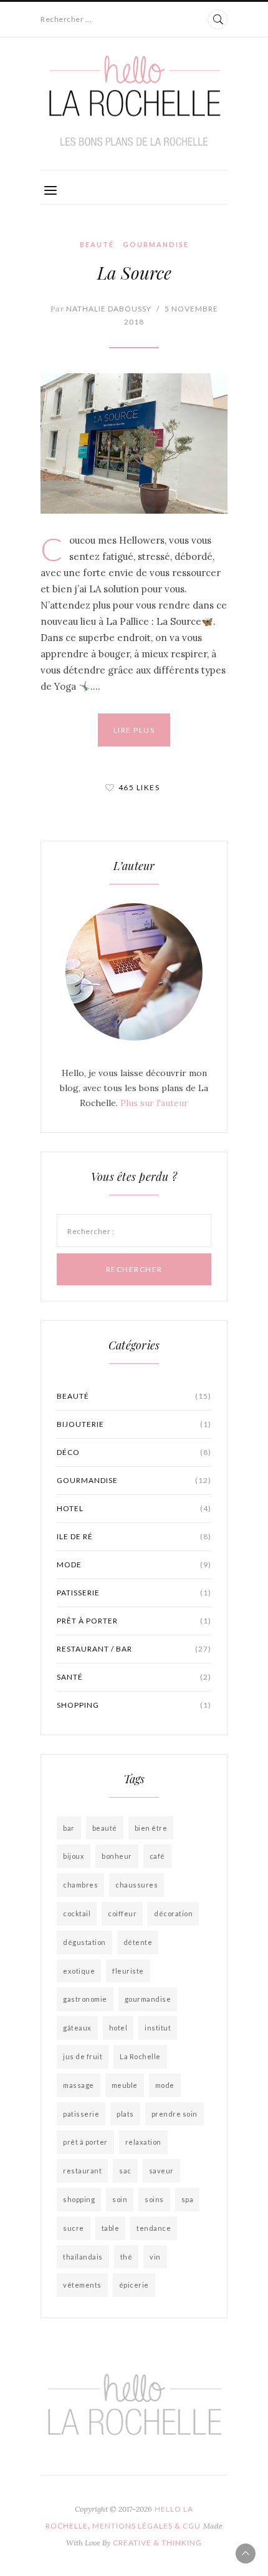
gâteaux (77, 2028)
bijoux (74, 1856)
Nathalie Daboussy (101, 309)
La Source (134, 272)
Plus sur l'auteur (154, 1103)
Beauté (97, 244)
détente (138, 1942)
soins (154, 2199)
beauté (105, 1828)
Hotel (134, 1508)
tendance (154, 2228)
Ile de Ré (134, 1536)
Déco (134, 1452)
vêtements (82, 2285)
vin (155, 2257)
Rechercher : (91, 1231)
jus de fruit (83, 2056)
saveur (161, 2171)
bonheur (117, 1856)
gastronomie (85, 1999)
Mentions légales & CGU (146, 2526)
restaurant (82, 2171)
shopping (134, 1705)
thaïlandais (83, 2257)
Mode (134, 1565)
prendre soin (175, 2114)
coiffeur (122, 1913)
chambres (80, 1885)
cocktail (77, 1913)
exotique (79, 1971)
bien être (151, 1828)
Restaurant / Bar (134, 1649)
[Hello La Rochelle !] (134, 101)
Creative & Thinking (157, 2543)
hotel (118, 2028)
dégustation (84, 1942)
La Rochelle (140, 2056)
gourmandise (148, 1999)
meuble (125, 2085)
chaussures (136, 1885)
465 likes (139, 787)
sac (125, 2171)
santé (134, 1677)
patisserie (134, 1593)
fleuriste (128, 1971)
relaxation (143, 2142)
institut (158, 2028)
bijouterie (134, 1424)
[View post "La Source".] (134, 443)
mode (165, 2085)
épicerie (134, 2285)
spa (188, 2199)
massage (79, 2085)
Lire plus (134, 730)
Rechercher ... (66, 19)
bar (69, 1828)
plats (125, 2114)
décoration (173, 1913)
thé (127, 2257)
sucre (74, 2228)
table (111, 2228)
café (157, 1856)
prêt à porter (134, 1621)
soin (120, 2199)
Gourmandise (156, 244)
